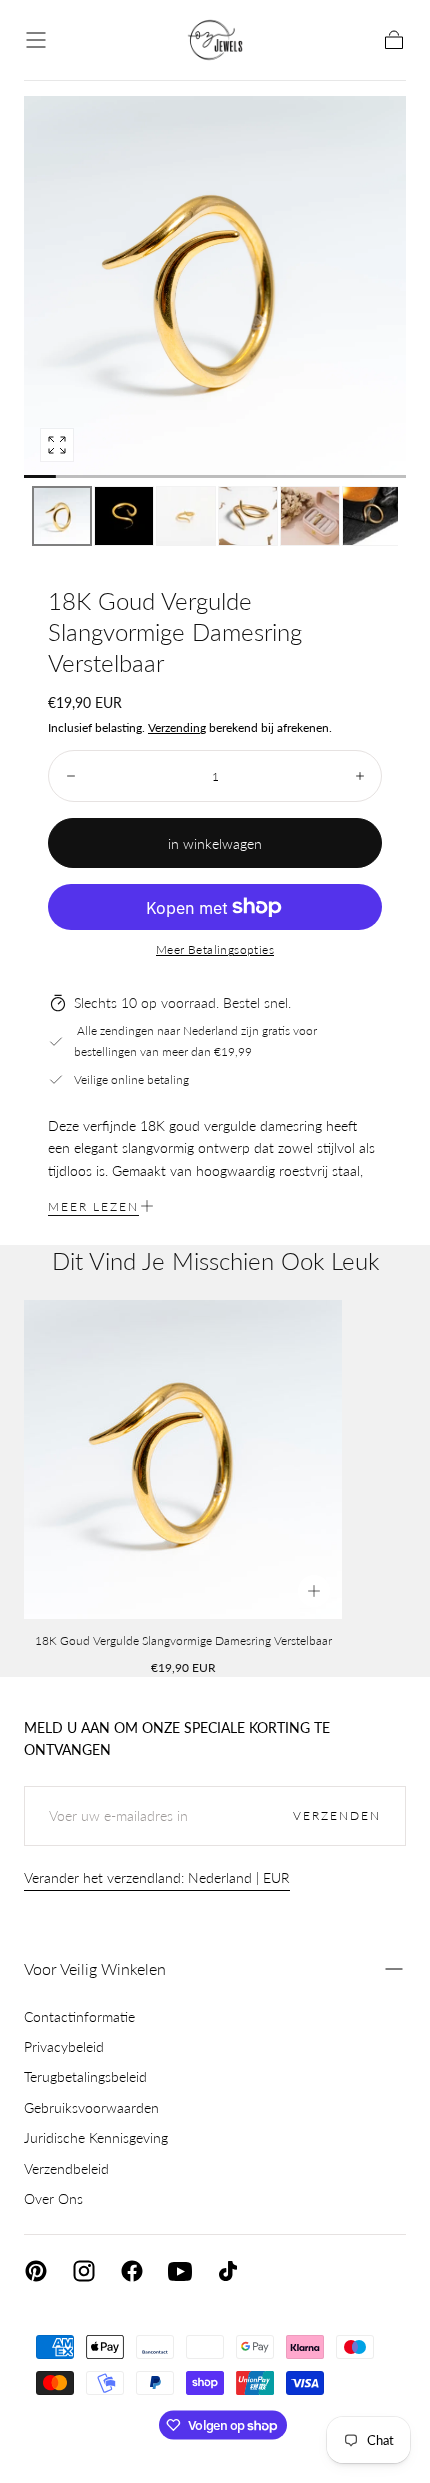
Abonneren (335, 2364)
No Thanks (215, 2430)
